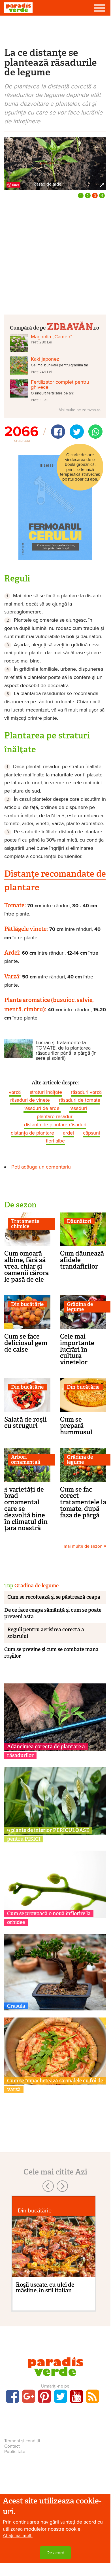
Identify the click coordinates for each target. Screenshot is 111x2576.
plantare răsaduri (55, 1116)
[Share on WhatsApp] (95, 432)
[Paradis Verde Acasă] (18, 8)
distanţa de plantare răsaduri (55, 1125)
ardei (68, 1133)
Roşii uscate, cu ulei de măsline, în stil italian (45, 2288)
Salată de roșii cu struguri (25, 1423)
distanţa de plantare (32, 1133)
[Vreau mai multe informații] (55, 507)
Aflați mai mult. (18, 2535)
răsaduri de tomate (80, 1100)
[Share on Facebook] (58, 432)
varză (15, 1092)
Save (16, 185)
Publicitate (15, 2452)
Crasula (16, 2006)
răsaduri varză (86, 1092)
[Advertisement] (55, 31)
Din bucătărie (27, 1304)
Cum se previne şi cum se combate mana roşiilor (51, 1653)
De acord (55, 2553)
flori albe (55, 1141)
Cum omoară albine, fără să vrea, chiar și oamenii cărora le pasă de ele (26, 1266)
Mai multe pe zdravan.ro (80, 410)
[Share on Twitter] (77, 432)
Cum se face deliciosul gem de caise (26, 1343)
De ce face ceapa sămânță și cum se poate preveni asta (53, 1613)
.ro (96, 327)
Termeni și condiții (22, 2441)
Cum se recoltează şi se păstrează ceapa (54, 1597)
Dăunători (79, 1221)
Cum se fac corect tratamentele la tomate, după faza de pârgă (83, 1502)
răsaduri (78, 1108)
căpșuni (91, 1133)
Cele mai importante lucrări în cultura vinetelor (77, 1349)
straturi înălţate (46, 1092)
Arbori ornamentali (26, 1460)
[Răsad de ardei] (55, 163)
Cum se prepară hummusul (76, 1426)
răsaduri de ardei (42, 1108)
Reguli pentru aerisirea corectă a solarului (46, 1633)
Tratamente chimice (25, 1224)
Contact (12, 2446)
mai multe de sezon (84, 1546)
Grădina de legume (80, 1307)
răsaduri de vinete (30, 1100)
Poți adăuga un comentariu (41, 1167)
